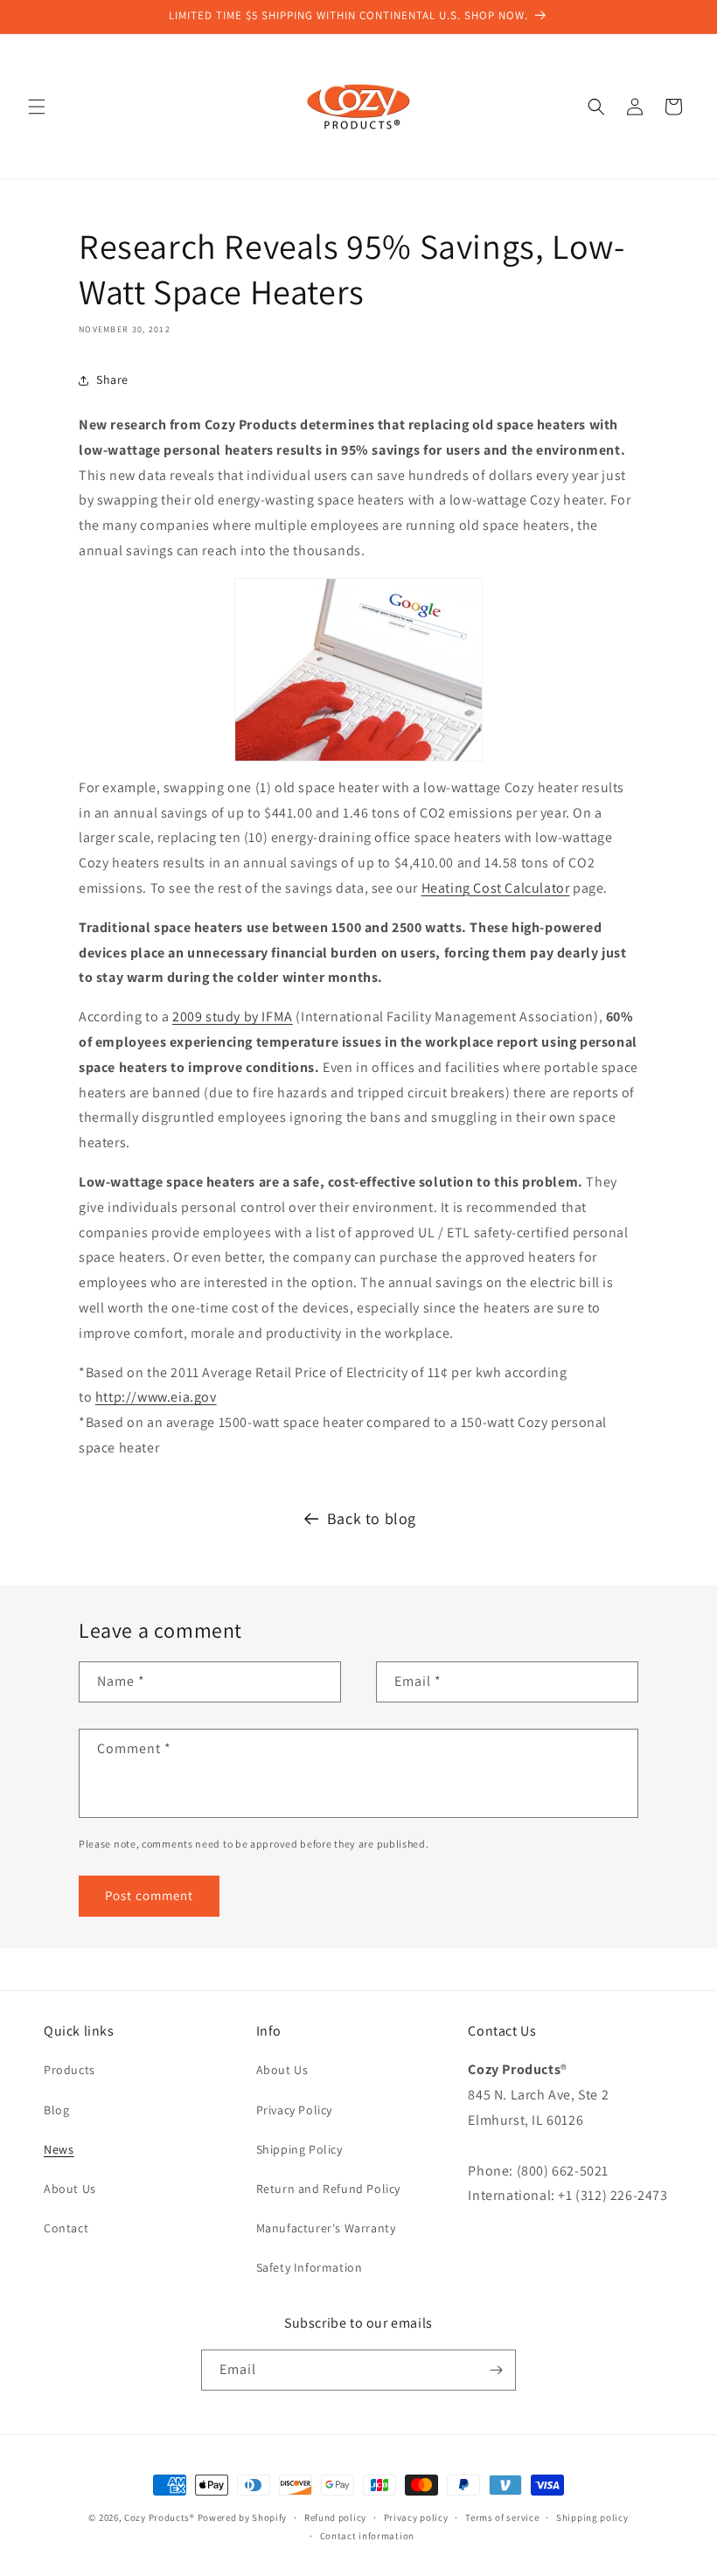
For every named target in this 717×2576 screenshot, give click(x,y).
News (59, 2149)
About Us (70, 2189)
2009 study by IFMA (233, 1016)
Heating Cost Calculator (496, 888)
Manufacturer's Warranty (326, 2228)
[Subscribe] (496, 2370)
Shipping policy (592, 2517)
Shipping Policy (299, 2149)
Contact (66, 2228)
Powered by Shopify (243, 2517)
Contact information (367, 2536)
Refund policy (335, 2517)
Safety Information (310, 2267)
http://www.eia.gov (156, 1397)
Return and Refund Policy (328, 2189)
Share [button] (112, 379)
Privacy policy (416, 2517)
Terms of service (502, 2517)
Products (70, 2070)
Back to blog (372, 1518)
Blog (56, 2110)
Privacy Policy (294, 2110)
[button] (37, 107)
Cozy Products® (160, 2517)
